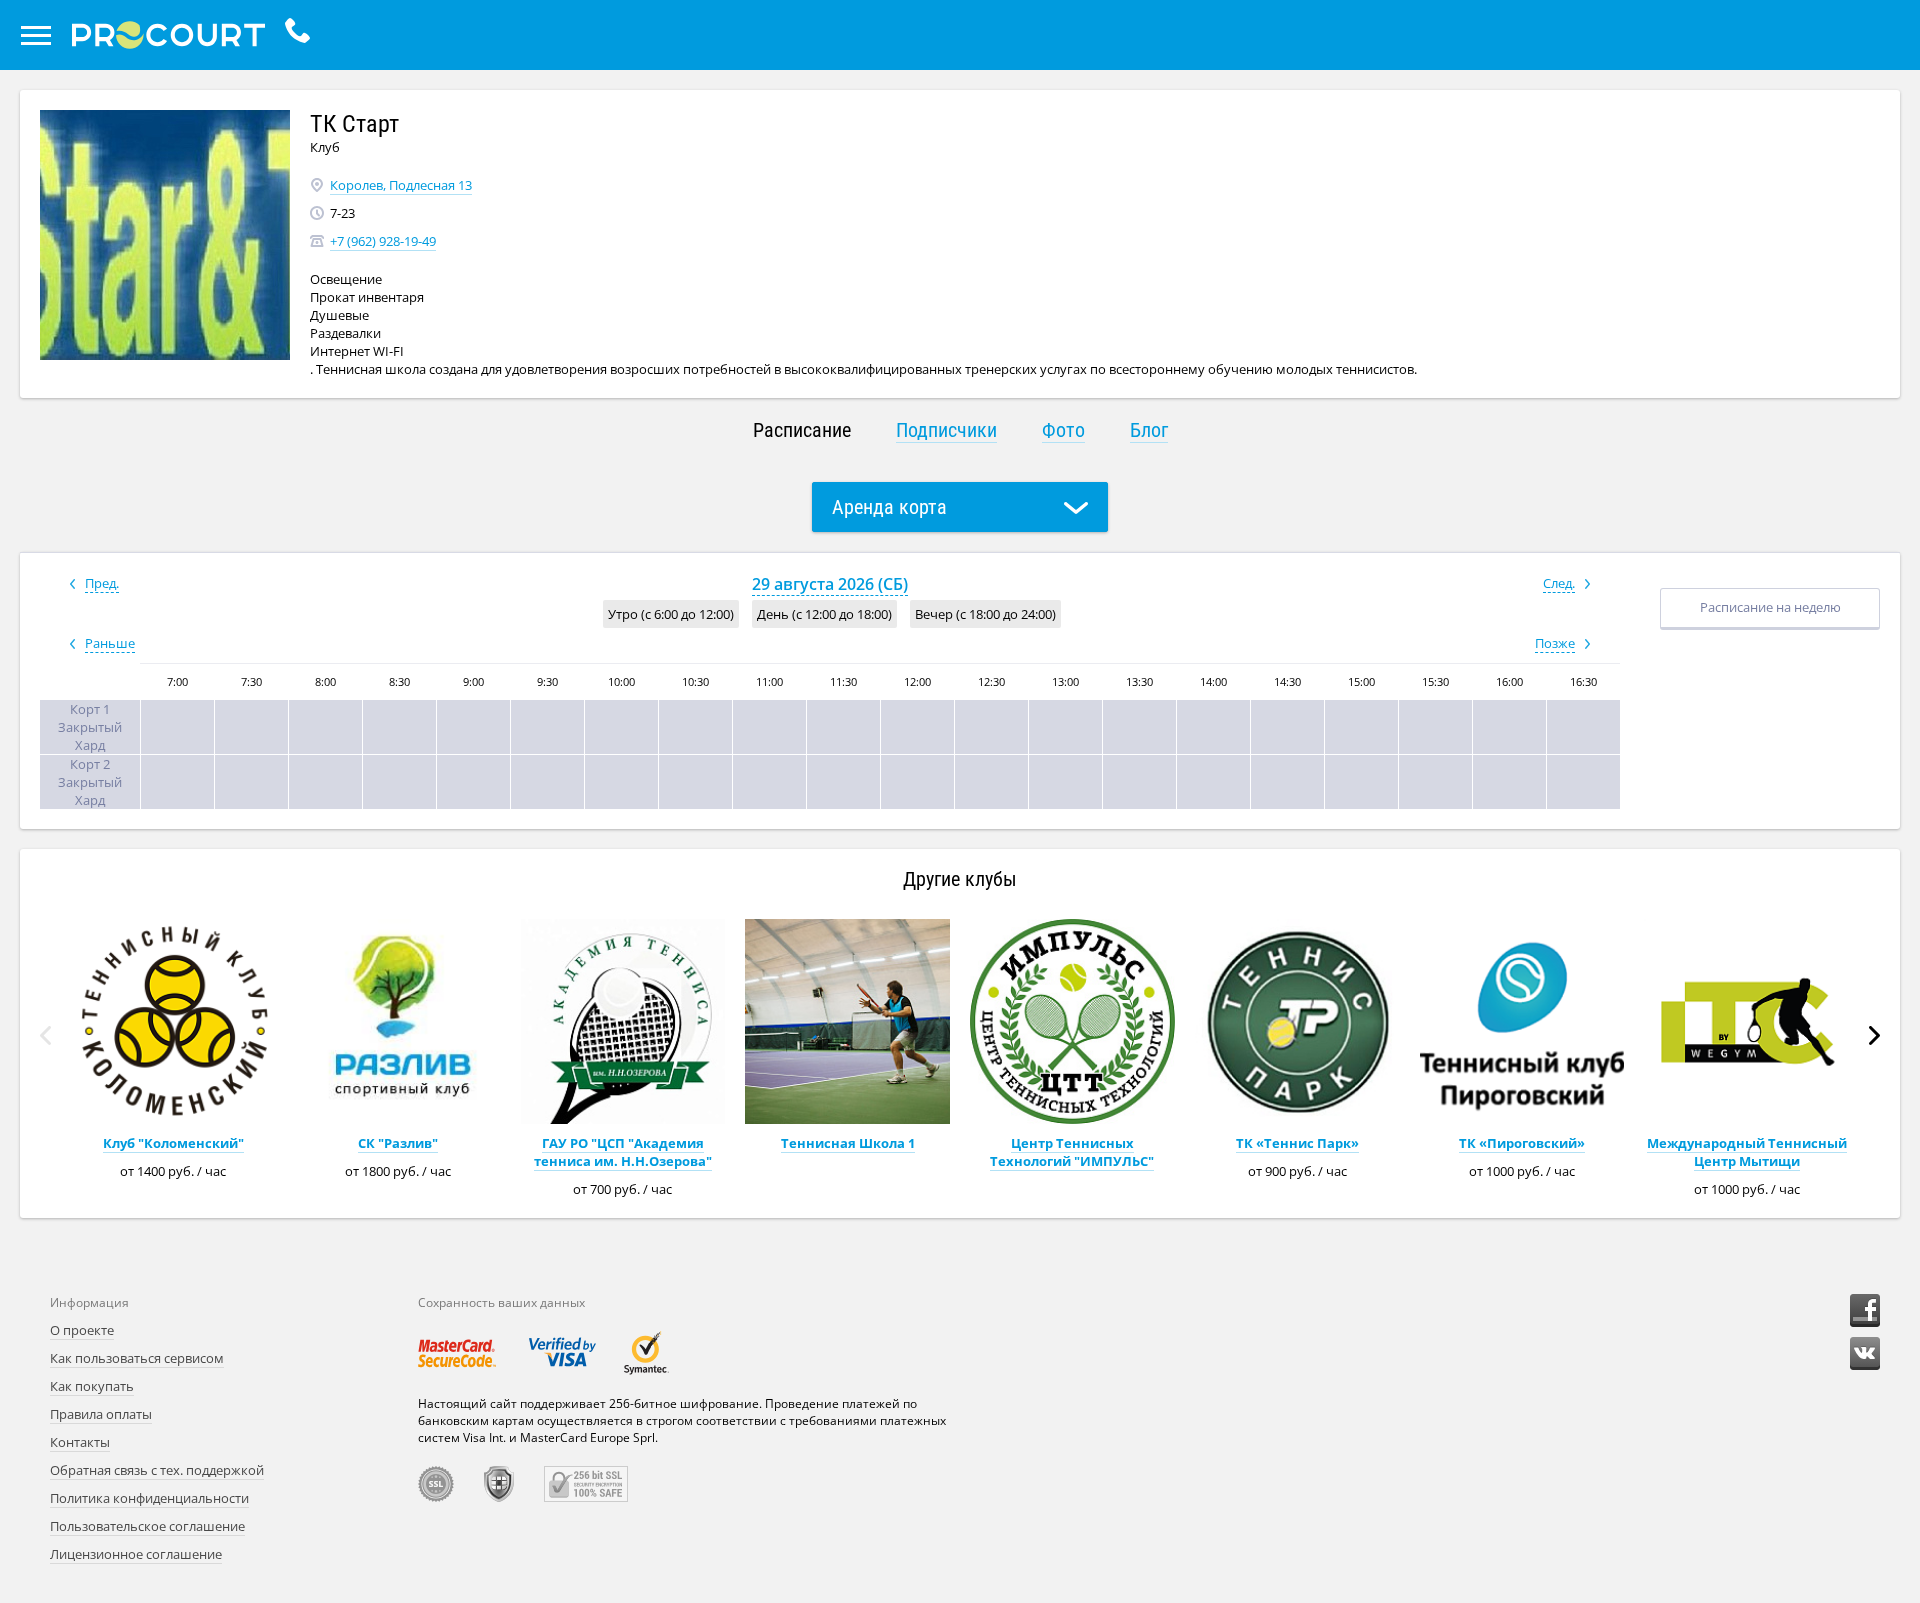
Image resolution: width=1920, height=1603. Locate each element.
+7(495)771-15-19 (302, 35)
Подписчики (946, 430)
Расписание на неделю (1770, 607)
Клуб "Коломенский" (173, 1143)
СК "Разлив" (398, 1143)
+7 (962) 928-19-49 (383, 241)
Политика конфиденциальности (149, 1498)
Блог (1149, 430)
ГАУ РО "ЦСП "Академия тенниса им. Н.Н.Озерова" (623, 1152)
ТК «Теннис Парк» (1297, 1143)
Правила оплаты (101, 1414)
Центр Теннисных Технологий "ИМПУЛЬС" (1072, 1152)
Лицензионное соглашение (136, 1554)
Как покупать (92, 1386)
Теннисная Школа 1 (848, 1143)
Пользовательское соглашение (147, 1526)
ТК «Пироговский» (1522, 1143)
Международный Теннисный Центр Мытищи (1747, 1152)
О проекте (82, 1330)
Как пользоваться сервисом (137, 1358)
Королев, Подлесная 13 (401, 185)
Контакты (80, 1442)
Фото (1063, 430)
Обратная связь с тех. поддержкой (157, 1470)
